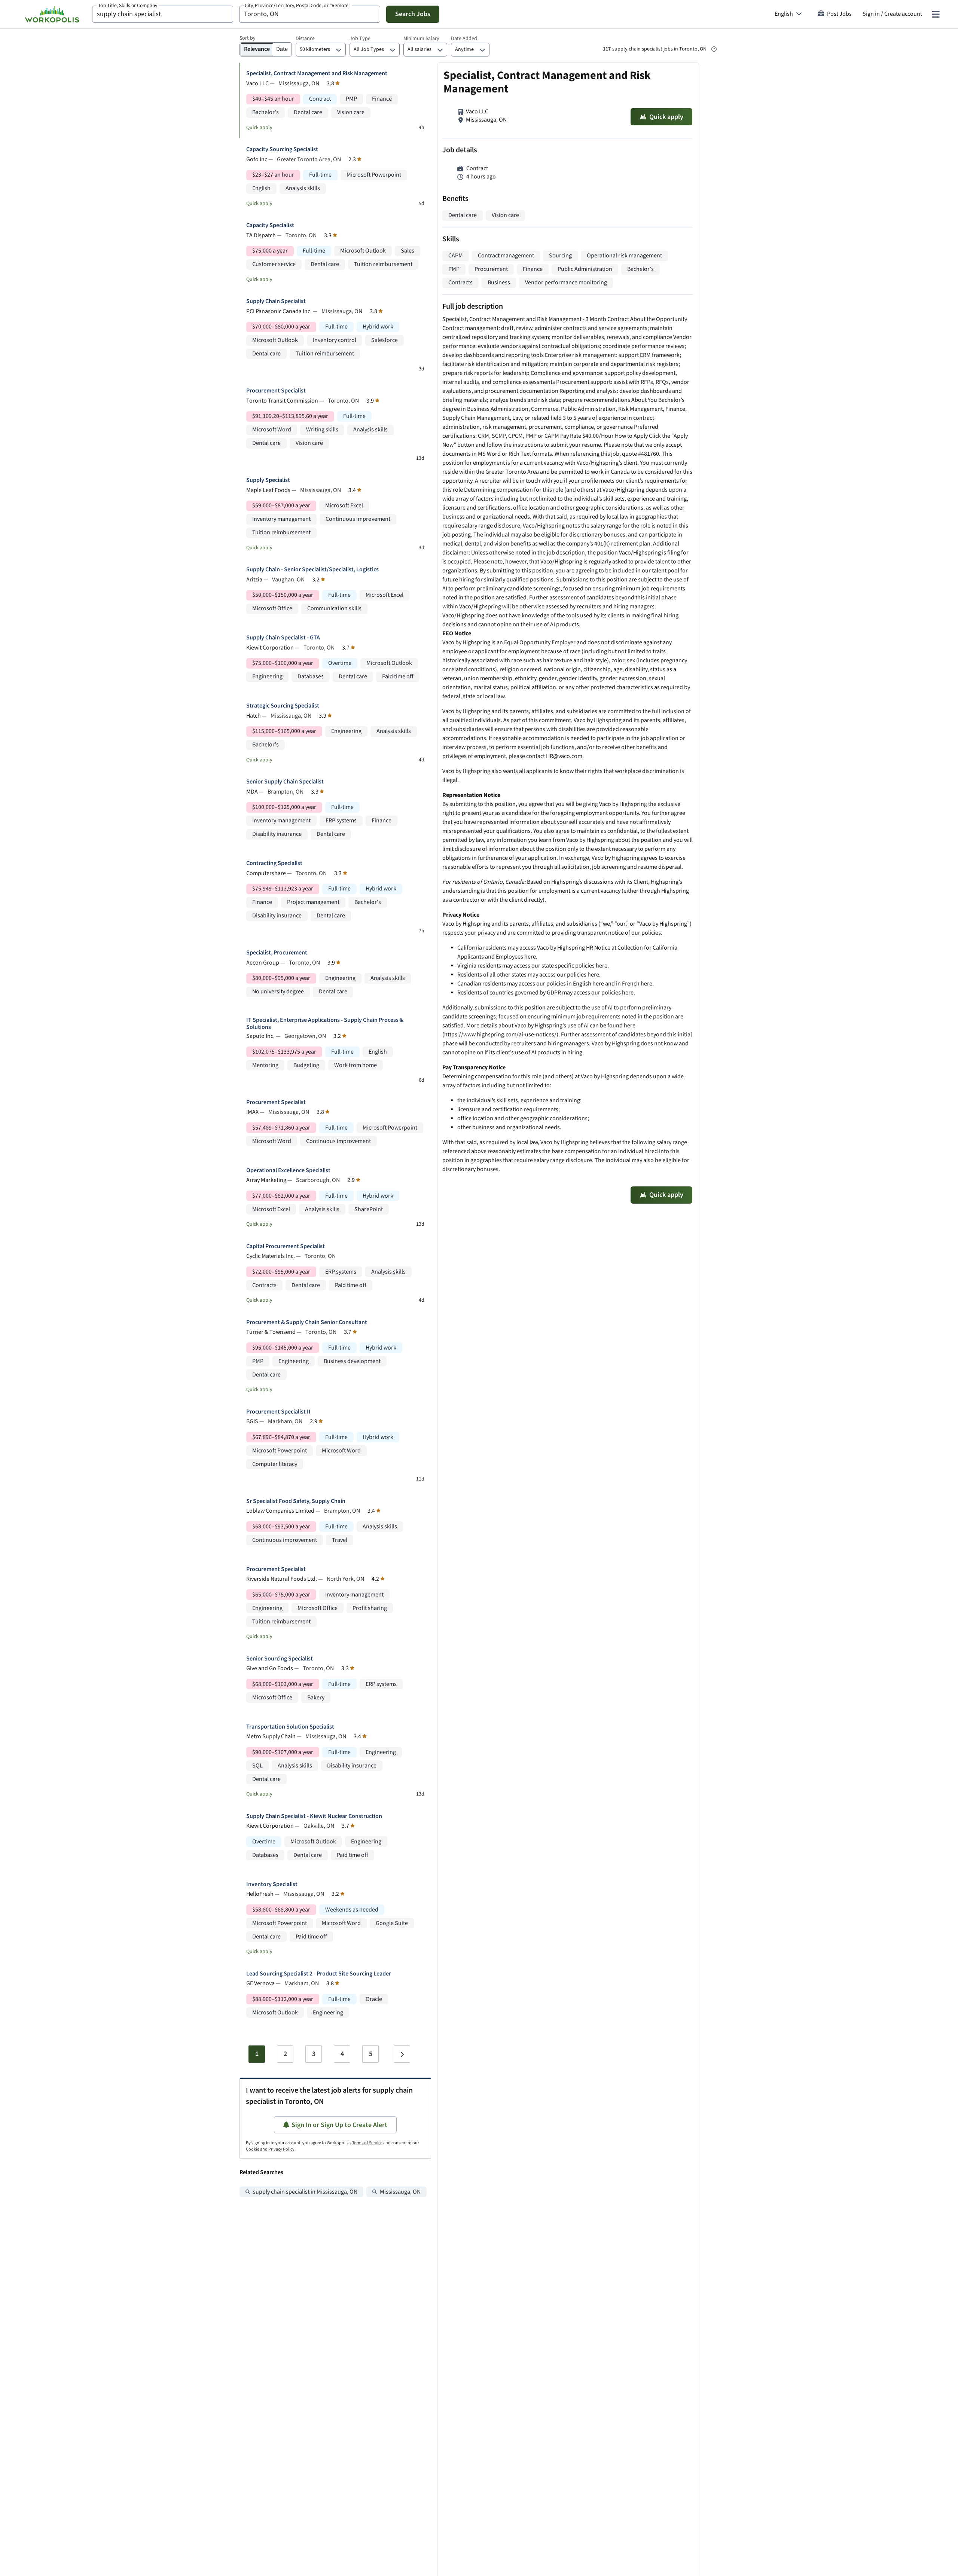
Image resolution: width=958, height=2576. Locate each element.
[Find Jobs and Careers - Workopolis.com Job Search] (52, 14)
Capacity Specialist (270, 225)
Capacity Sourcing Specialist (282, 149)
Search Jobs (413, 14)
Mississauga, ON (400, 2192)
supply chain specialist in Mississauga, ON (305, 2192)
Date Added (464, 39)
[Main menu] (936, 14)
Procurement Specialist (276, 391)
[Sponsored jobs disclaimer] (714, 49)
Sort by (248, 38)
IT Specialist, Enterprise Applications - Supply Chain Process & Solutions (325, 1024)
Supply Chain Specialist (276, 301)
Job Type (360, 39)
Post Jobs (839, 14)
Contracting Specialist (274, 863)
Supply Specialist (268, 480)
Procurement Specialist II (278, 1412)
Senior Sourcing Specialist (280, 1659)
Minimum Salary (421, 39)
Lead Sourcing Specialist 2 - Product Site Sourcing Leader (319, 1974)
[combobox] (163, 14)
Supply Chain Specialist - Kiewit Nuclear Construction (314, 1816)
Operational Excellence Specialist (288, 1171)
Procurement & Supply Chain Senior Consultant (307, 1322)
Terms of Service (367, 2143)
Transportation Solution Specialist (290, 1727)
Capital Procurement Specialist (286, 1246)
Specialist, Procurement (277, 953)
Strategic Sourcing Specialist (283, 706)
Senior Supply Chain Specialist (285, 782)
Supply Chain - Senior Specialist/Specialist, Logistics (312, 570)
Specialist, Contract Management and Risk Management (317, 74)
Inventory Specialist (272, 1884)
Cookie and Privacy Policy (270, 2149)
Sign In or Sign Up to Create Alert (339, 2125)
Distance (305, 39)
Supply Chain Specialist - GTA (283, 638)
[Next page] (402, 2054)
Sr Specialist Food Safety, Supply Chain (296, 1501)
